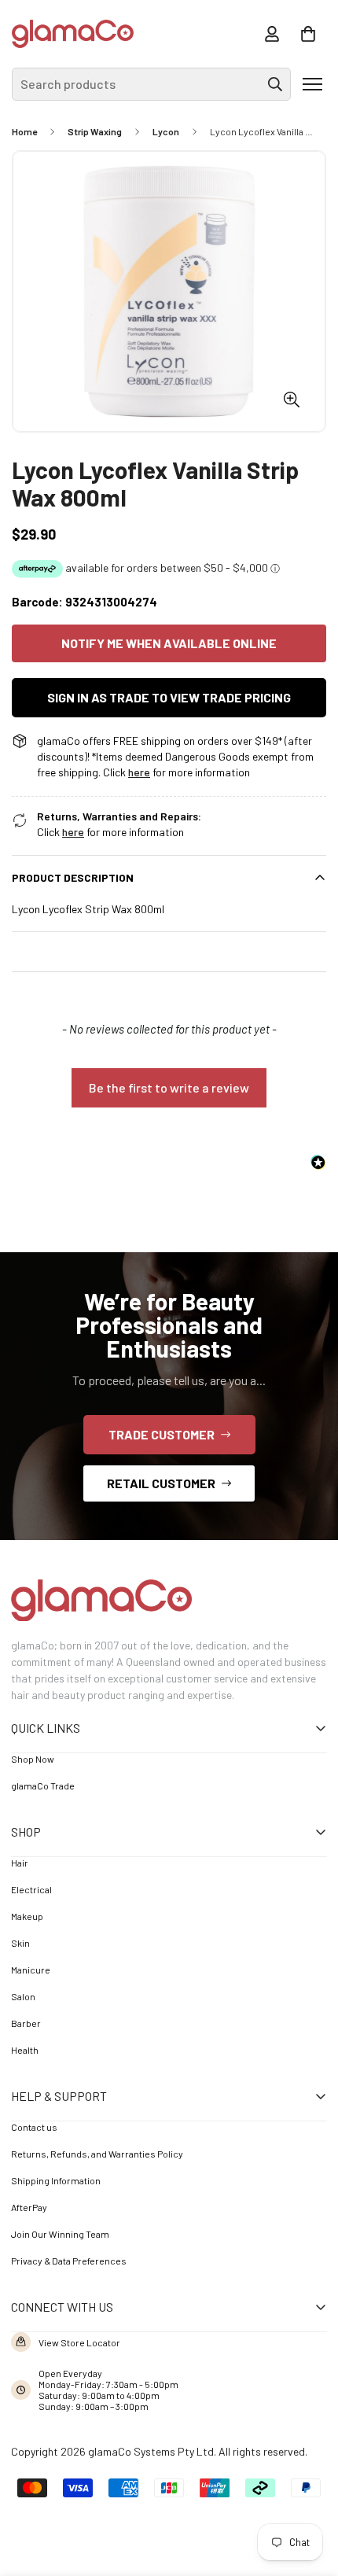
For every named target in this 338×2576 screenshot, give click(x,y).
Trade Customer (162, 1434)
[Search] (275, 84)
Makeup (27, 1916)
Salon (23, 1996)
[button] (308, 34)
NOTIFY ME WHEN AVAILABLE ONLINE (169, 643)
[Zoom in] (291, 399)
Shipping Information (56, 2180)
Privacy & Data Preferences (69, 2261)
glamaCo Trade (43, 1786)
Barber (26, 2023)
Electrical (31, 1889)
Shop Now (33, 1759)
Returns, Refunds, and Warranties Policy (97, 2154)
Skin (20, 1943)
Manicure (31, 1970)
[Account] (272, 34)
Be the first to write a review (169, 1087)
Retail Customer (161, 1483)
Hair (20, 1863)
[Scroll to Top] (303, 2489)
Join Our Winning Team (60, 2234)
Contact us (34, 2127)
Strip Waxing (95, 131)
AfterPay (29, 2207)
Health (25, 2050)
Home (24, 131)
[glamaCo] (73, 34)
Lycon (166, 131)
